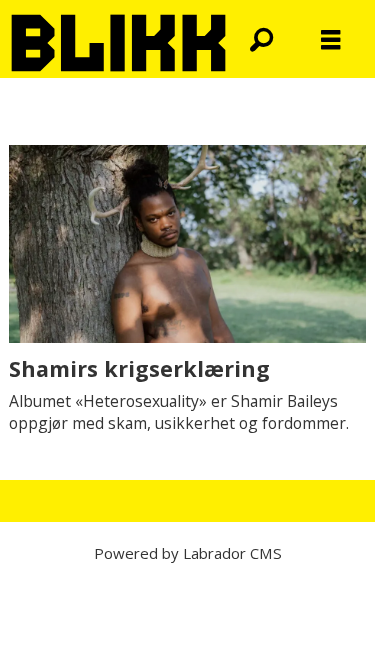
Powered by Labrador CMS (188, 553)
